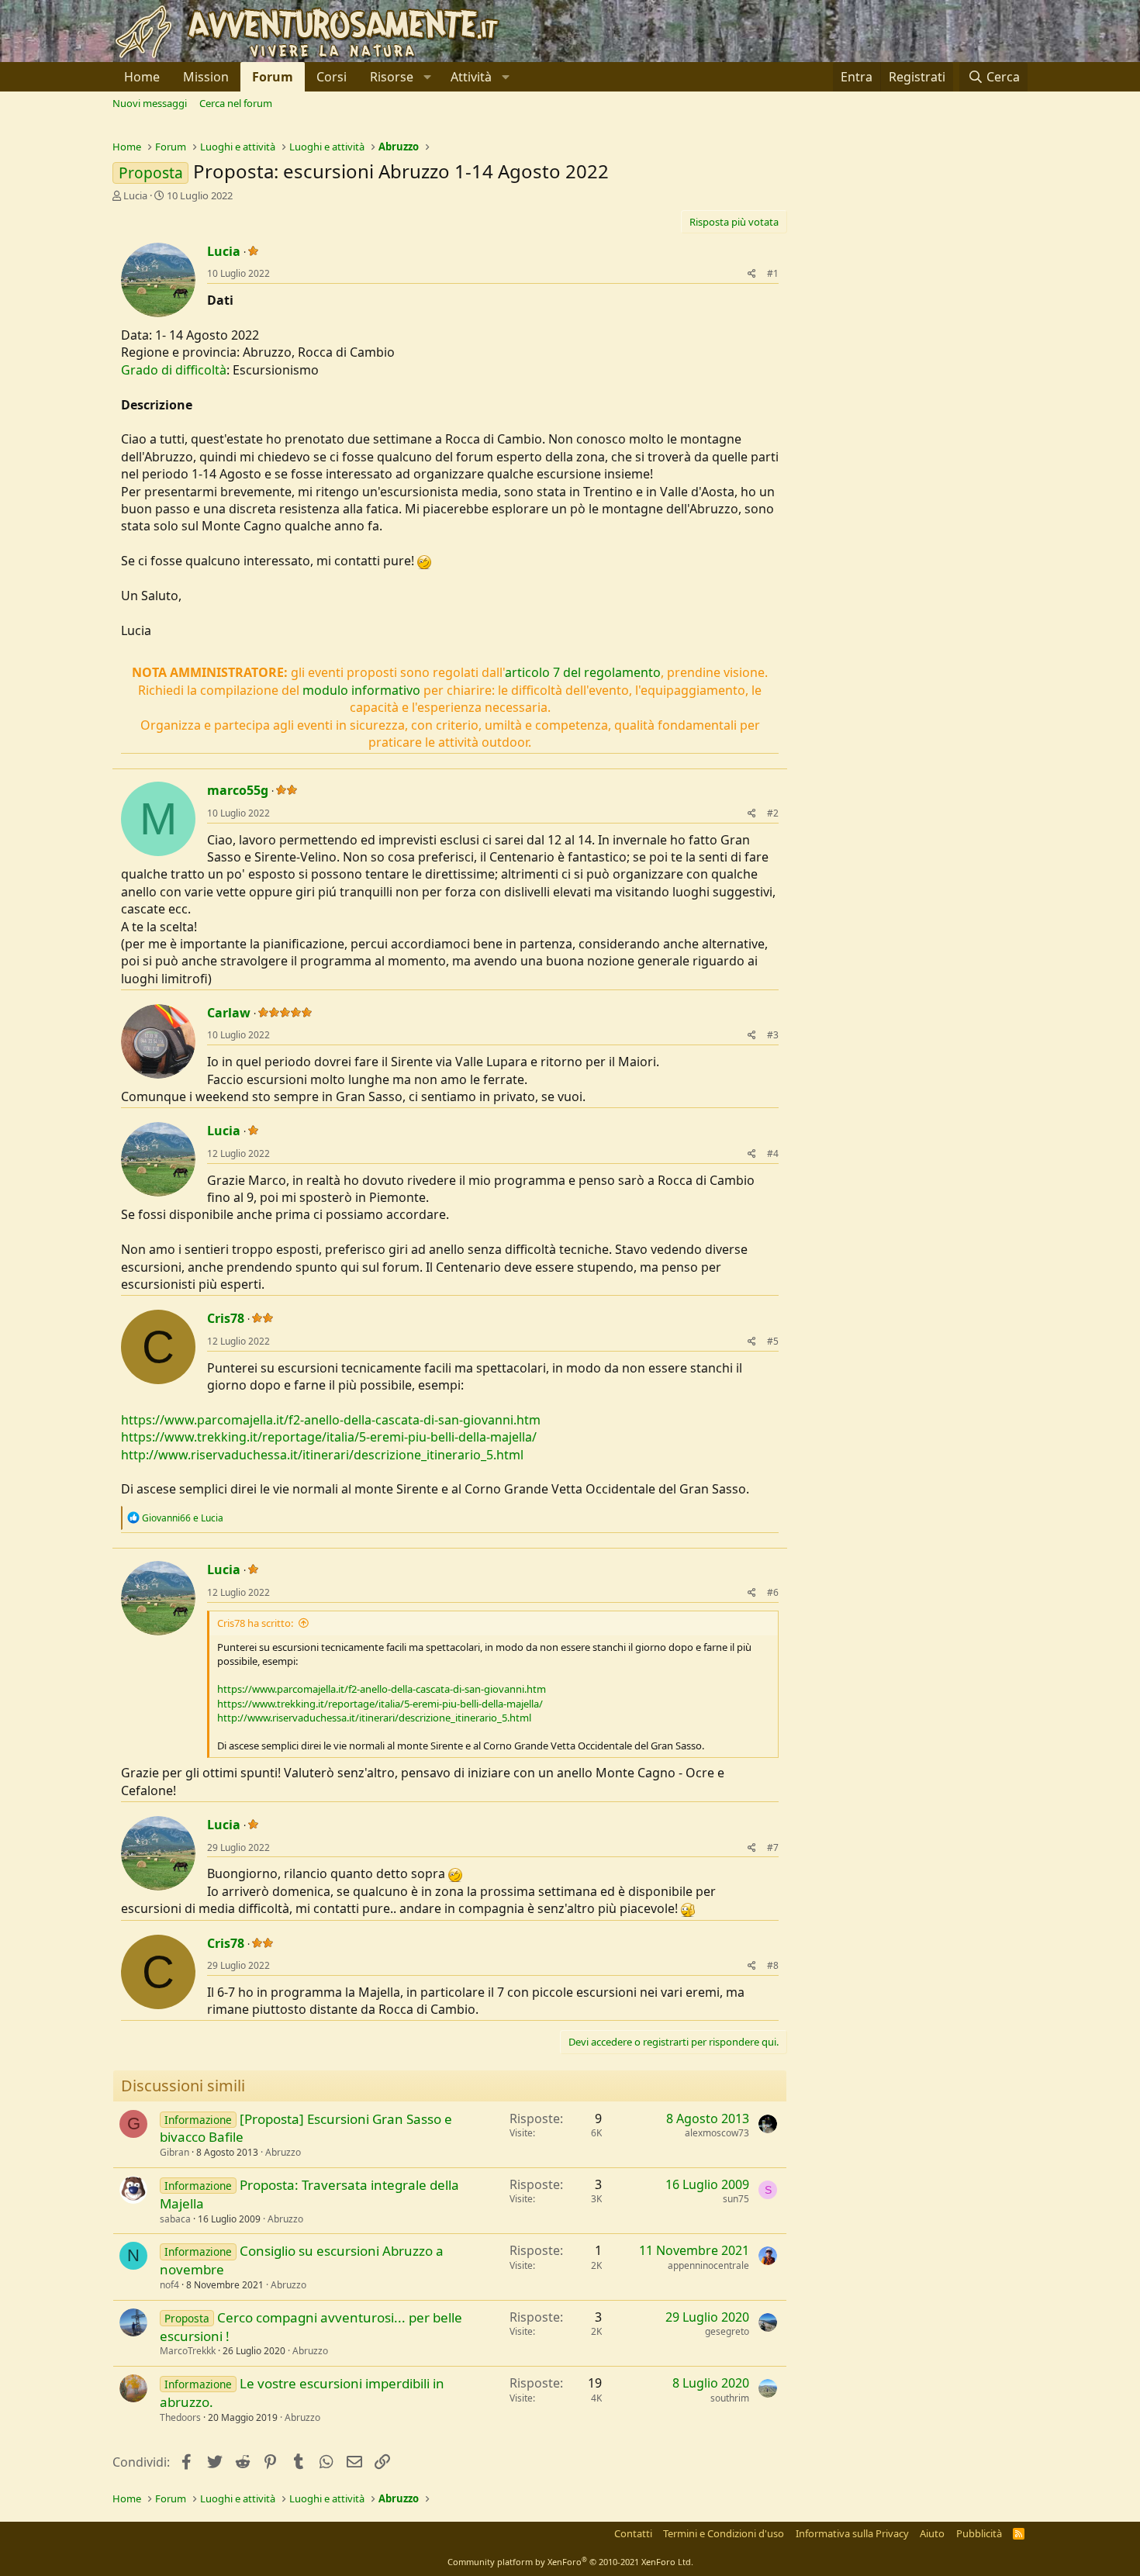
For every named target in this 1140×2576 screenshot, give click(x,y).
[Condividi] (752, 274)
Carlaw (229, 1013)
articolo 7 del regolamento (583, 672)
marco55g (238, 790)
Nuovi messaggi (150, 103)
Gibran (174, 2152)
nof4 (169, 2285)
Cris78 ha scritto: (255, 1623)
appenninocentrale (708, 2265)
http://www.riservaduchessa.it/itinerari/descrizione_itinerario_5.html (322, 1455)
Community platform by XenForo (570, 2562)
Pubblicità (979, 2533)
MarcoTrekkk (188, 2351)
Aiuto (932, 2533)
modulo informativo (361, 690)
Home (142, 77)
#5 (773, 1341)
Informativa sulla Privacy (852, 2533)
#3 (773, 1035)
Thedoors (180, 2417)
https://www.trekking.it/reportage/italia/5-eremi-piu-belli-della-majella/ (329, 1437)
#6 (773, 1592)
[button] (399, 77)
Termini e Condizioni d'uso (724, 2533)
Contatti (633, 2533)
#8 (773, 1965)
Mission (206, 77)
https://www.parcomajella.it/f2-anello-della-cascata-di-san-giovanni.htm (331, 1420)
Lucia (135, 195)
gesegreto (727, 2331)
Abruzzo (283, 2152)
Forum (273, 77)
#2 (773, 813)
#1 (773, 273)
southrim (730, 2398)
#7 (773, 1847)
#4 (773, 1153)
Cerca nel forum (236, 103)
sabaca (175, 2219)
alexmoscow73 (717, 2133)
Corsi (332, 77)
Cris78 (226, 1318)
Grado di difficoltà (174, 370)
